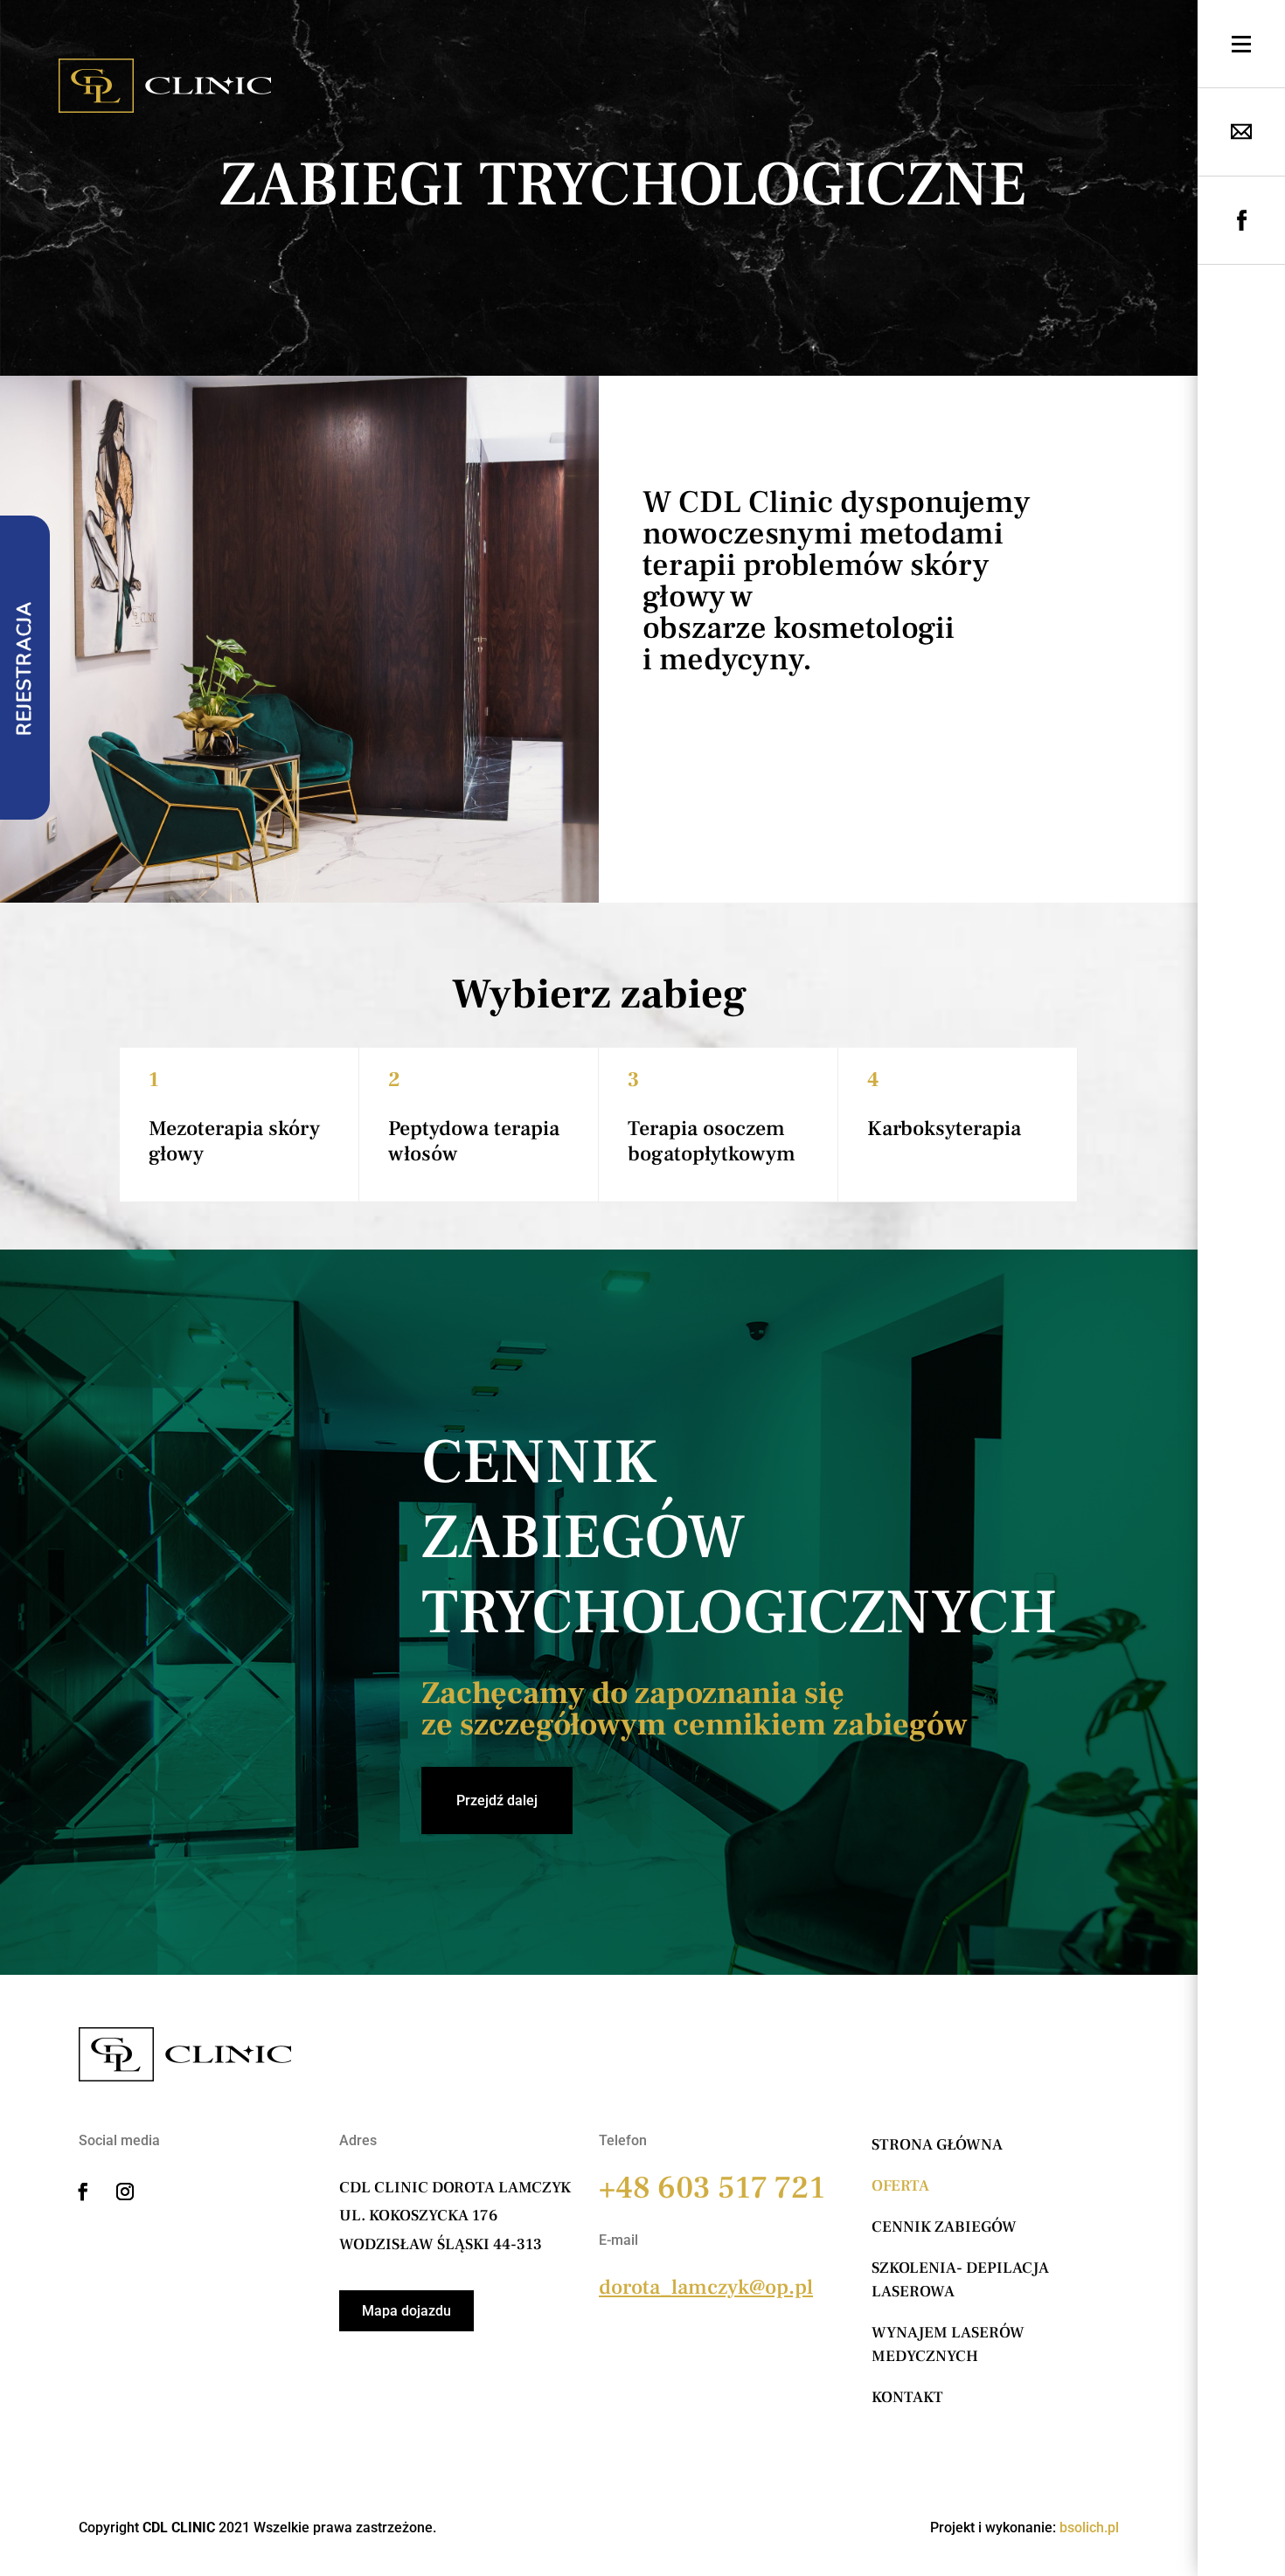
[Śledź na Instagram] (125, 2192)
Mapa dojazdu (406, 2311)
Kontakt (907, 2397)
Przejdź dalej (497, 1800)
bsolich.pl (1089, 2528)
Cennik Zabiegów (944, 2227)
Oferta (900, 2186)
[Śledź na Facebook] (83, 2192)
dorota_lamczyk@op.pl (706, 2287)
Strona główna (937, 2145)
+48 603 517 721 (712, 2188)
